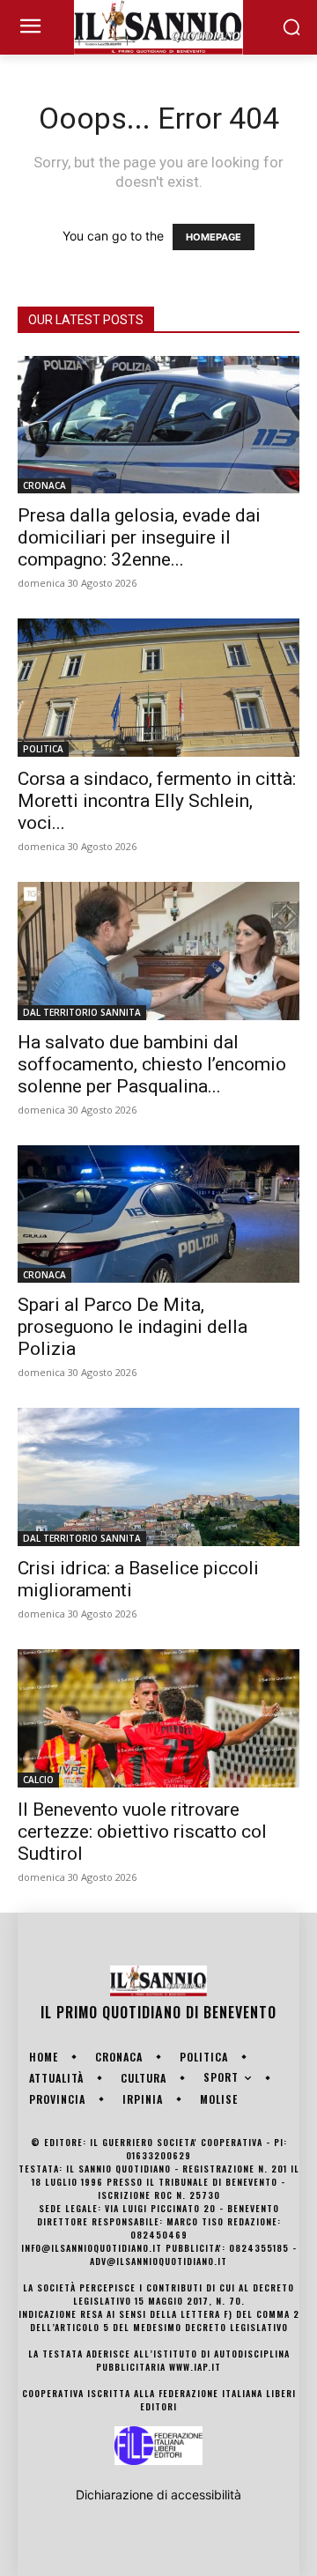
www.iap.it (195, 2367)
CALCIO (38, 1780)
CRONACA (44, 485)
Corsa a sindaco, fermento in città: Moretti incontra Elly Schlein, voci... (157, 801)
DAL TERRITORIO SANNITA (82, 1012)
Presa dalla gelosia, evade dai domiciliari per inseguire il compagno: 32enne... (139, 537)
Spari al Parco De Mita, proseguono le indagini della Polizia (133, 1327)
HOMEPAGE (214, 237)
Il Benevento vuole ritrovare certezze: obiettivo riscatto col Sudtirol (142, 1832)
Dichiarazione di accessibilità (158, 2495)
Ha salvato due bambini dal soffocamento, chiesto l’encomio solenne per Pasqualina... (152, 1064)
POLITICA (43, 749)
